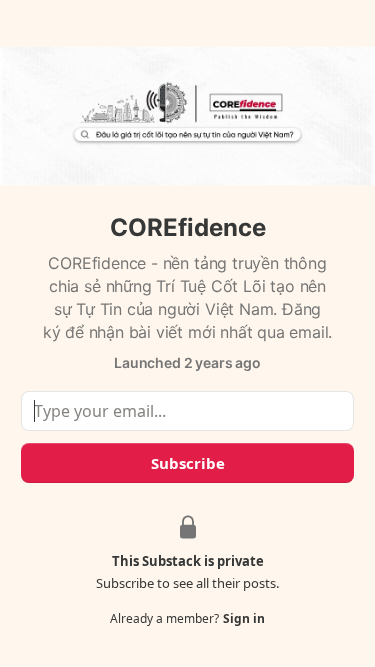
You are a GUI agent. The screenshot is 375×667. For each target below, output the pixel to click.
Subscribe (188, 463)
